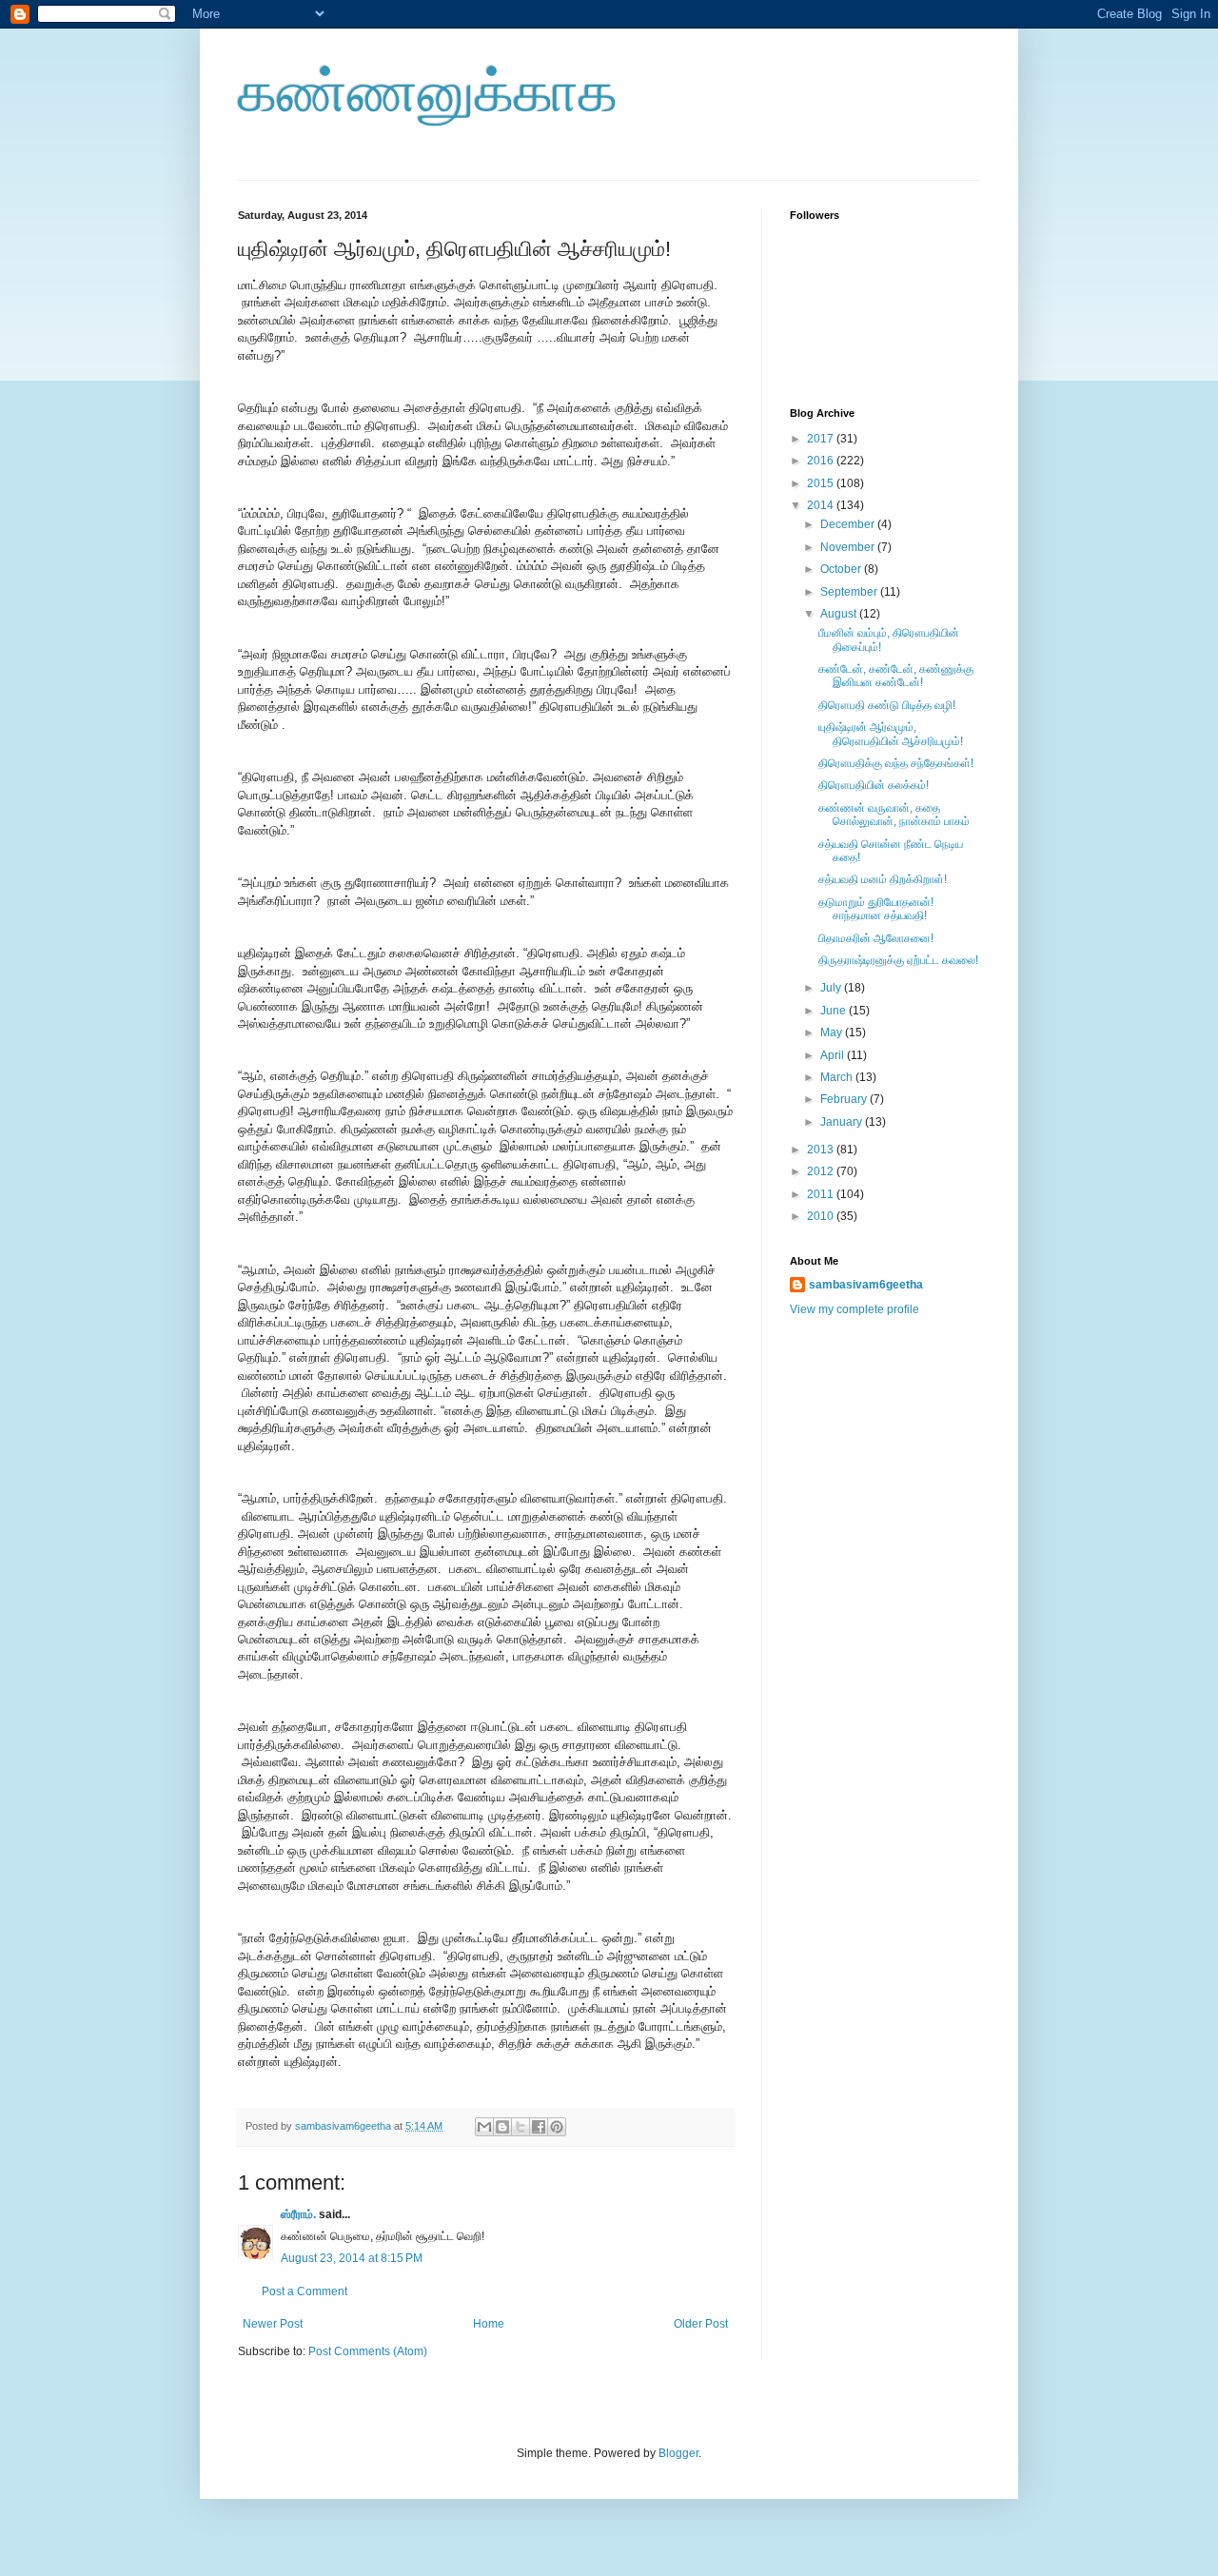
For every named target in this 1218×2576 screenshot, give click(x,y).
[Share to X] (521, 2127)
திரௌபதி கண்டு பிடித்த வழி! (887, 705)
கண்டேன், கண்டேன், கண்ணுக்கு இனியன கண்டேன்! (896, 676)
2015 (822, 483)
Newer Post (273, 2324)
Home (489, 2324)
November (849, 547)
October (842, 569)
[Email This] (484, 2127)
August (840, 614)
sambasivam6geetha (344, 2126)
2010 (822, 1216)
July (832, 988)
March (838, 1077)
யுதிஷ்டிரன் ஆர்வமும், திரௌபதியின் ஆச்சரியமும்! (891, 734)
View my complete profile (855, 1309)
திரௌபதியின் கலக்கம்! (874, 785)
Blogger (678, 2453)
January (843, 1122)
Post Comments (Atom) (368, 2351)
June (835, 1011)
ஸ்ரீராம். (298, 2214)
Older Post (701, 2324)
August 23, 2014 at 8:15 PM (352, 2258)
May (833, 1032)
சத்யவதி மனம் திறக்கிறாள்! (883, 879)
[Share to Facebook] (539, 2127)
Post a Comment (304, 2291)
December (849, 524)
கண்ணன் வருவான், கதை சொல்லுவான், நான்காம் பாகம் (894, 815)
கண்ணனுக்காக (428, 92)
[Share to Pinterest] (557, 2127)
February (845, 1099)
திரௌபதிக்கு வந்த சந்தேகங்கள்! (896, 763)
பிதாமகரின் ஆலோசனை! (876, 938)
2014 (822, 505)
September (850, 592)
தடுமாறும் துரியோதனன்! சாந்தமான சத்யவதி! (876, 909)
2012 (822, 1171)
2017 (822, 439)
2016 (822, 461)
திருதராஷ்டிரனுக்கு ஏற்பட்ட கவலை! (898, 960)
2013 (822, 1150)
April (834, 1055)
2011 (822, 1194)
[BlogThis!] (502, 2127)
